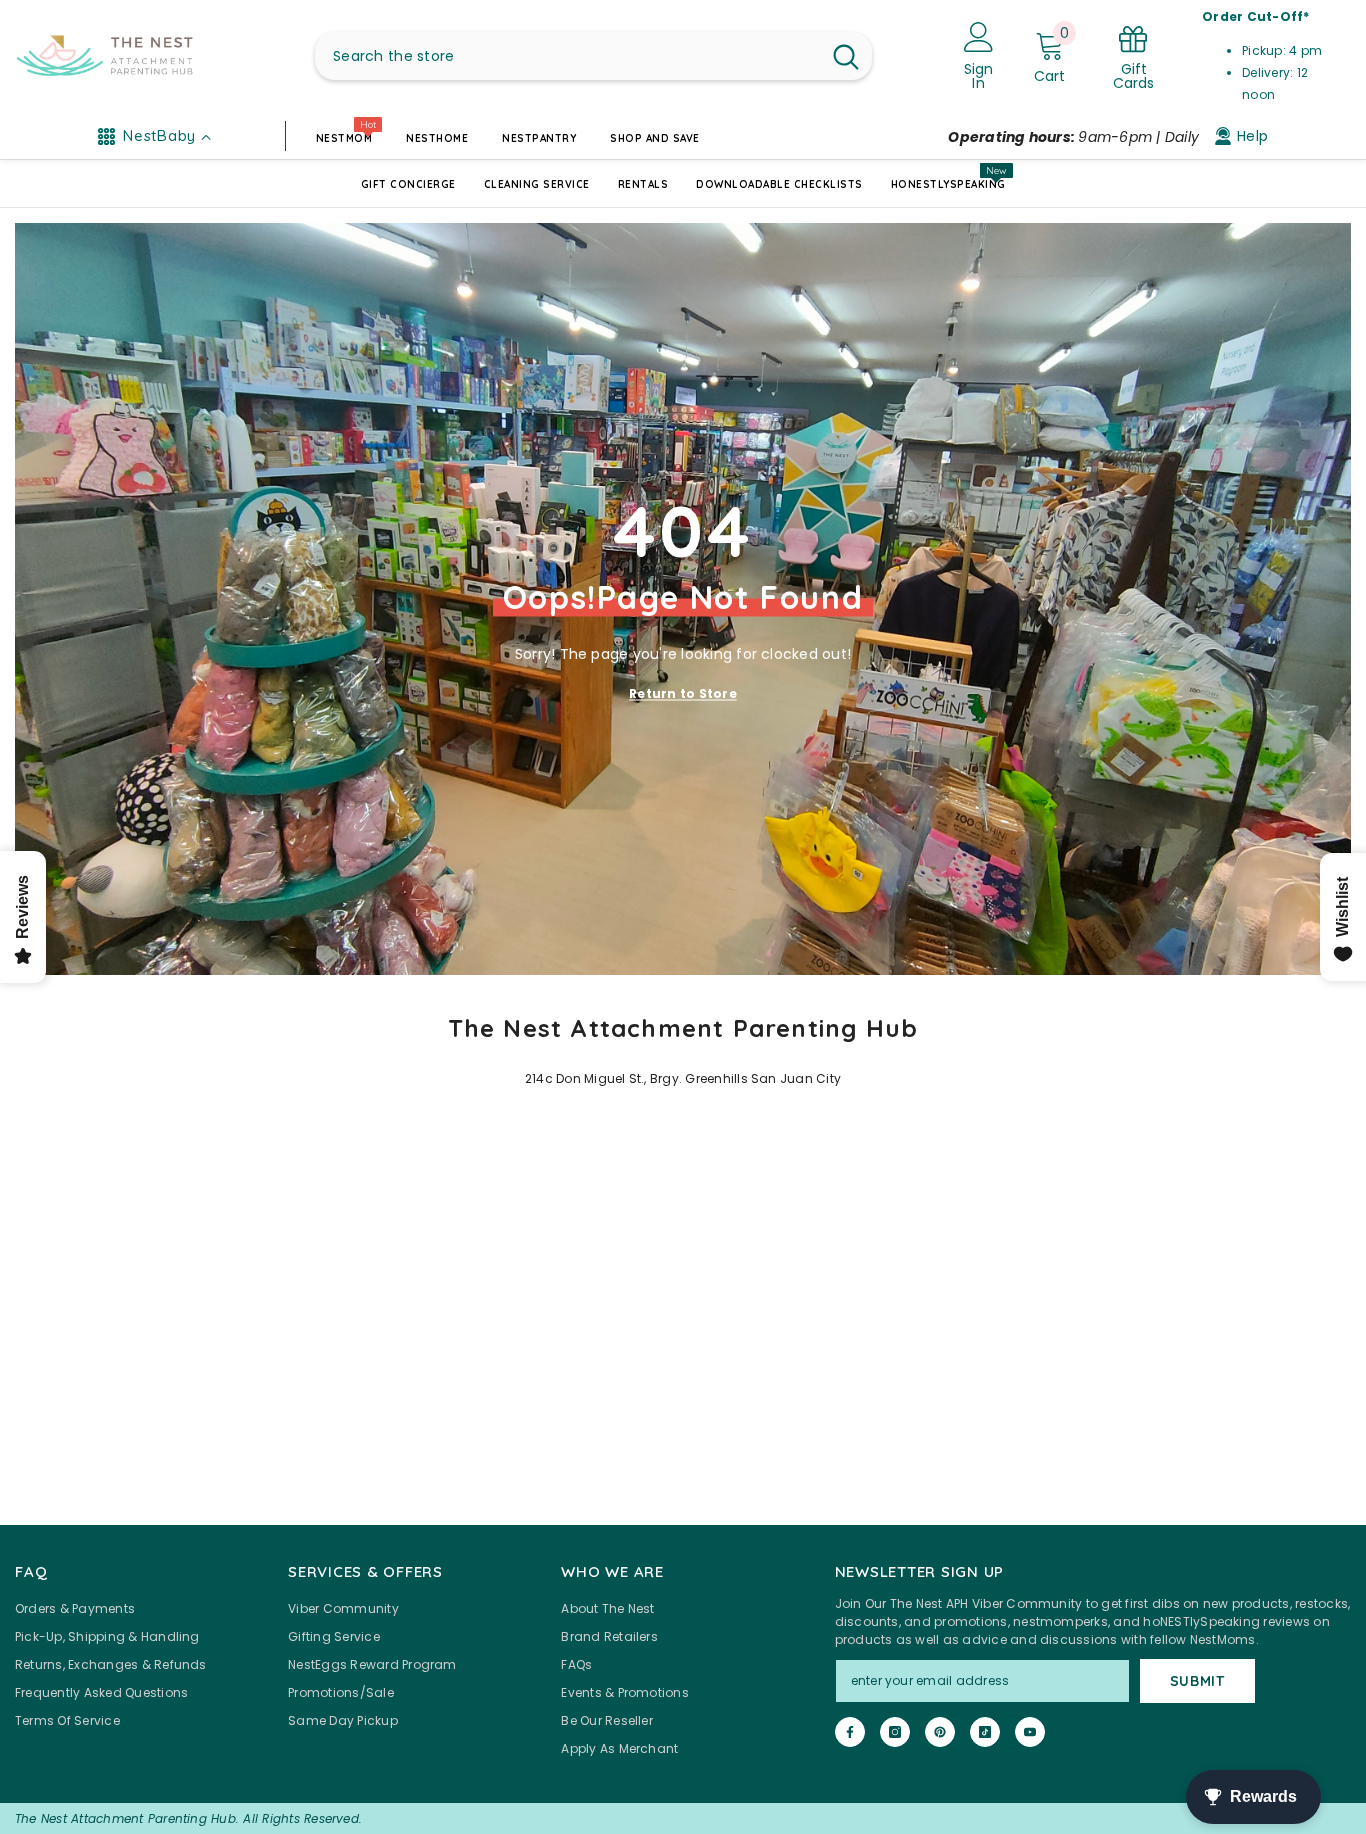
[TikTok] (985, 1732)
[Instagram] (895, 1732)
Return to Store (683, 692)
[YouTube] (1030, 1732)
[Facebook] (850, 1732)
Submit (1197, 1681)
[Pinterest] (940, 1732)
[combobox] (567, 56)
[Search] (593, 56)
